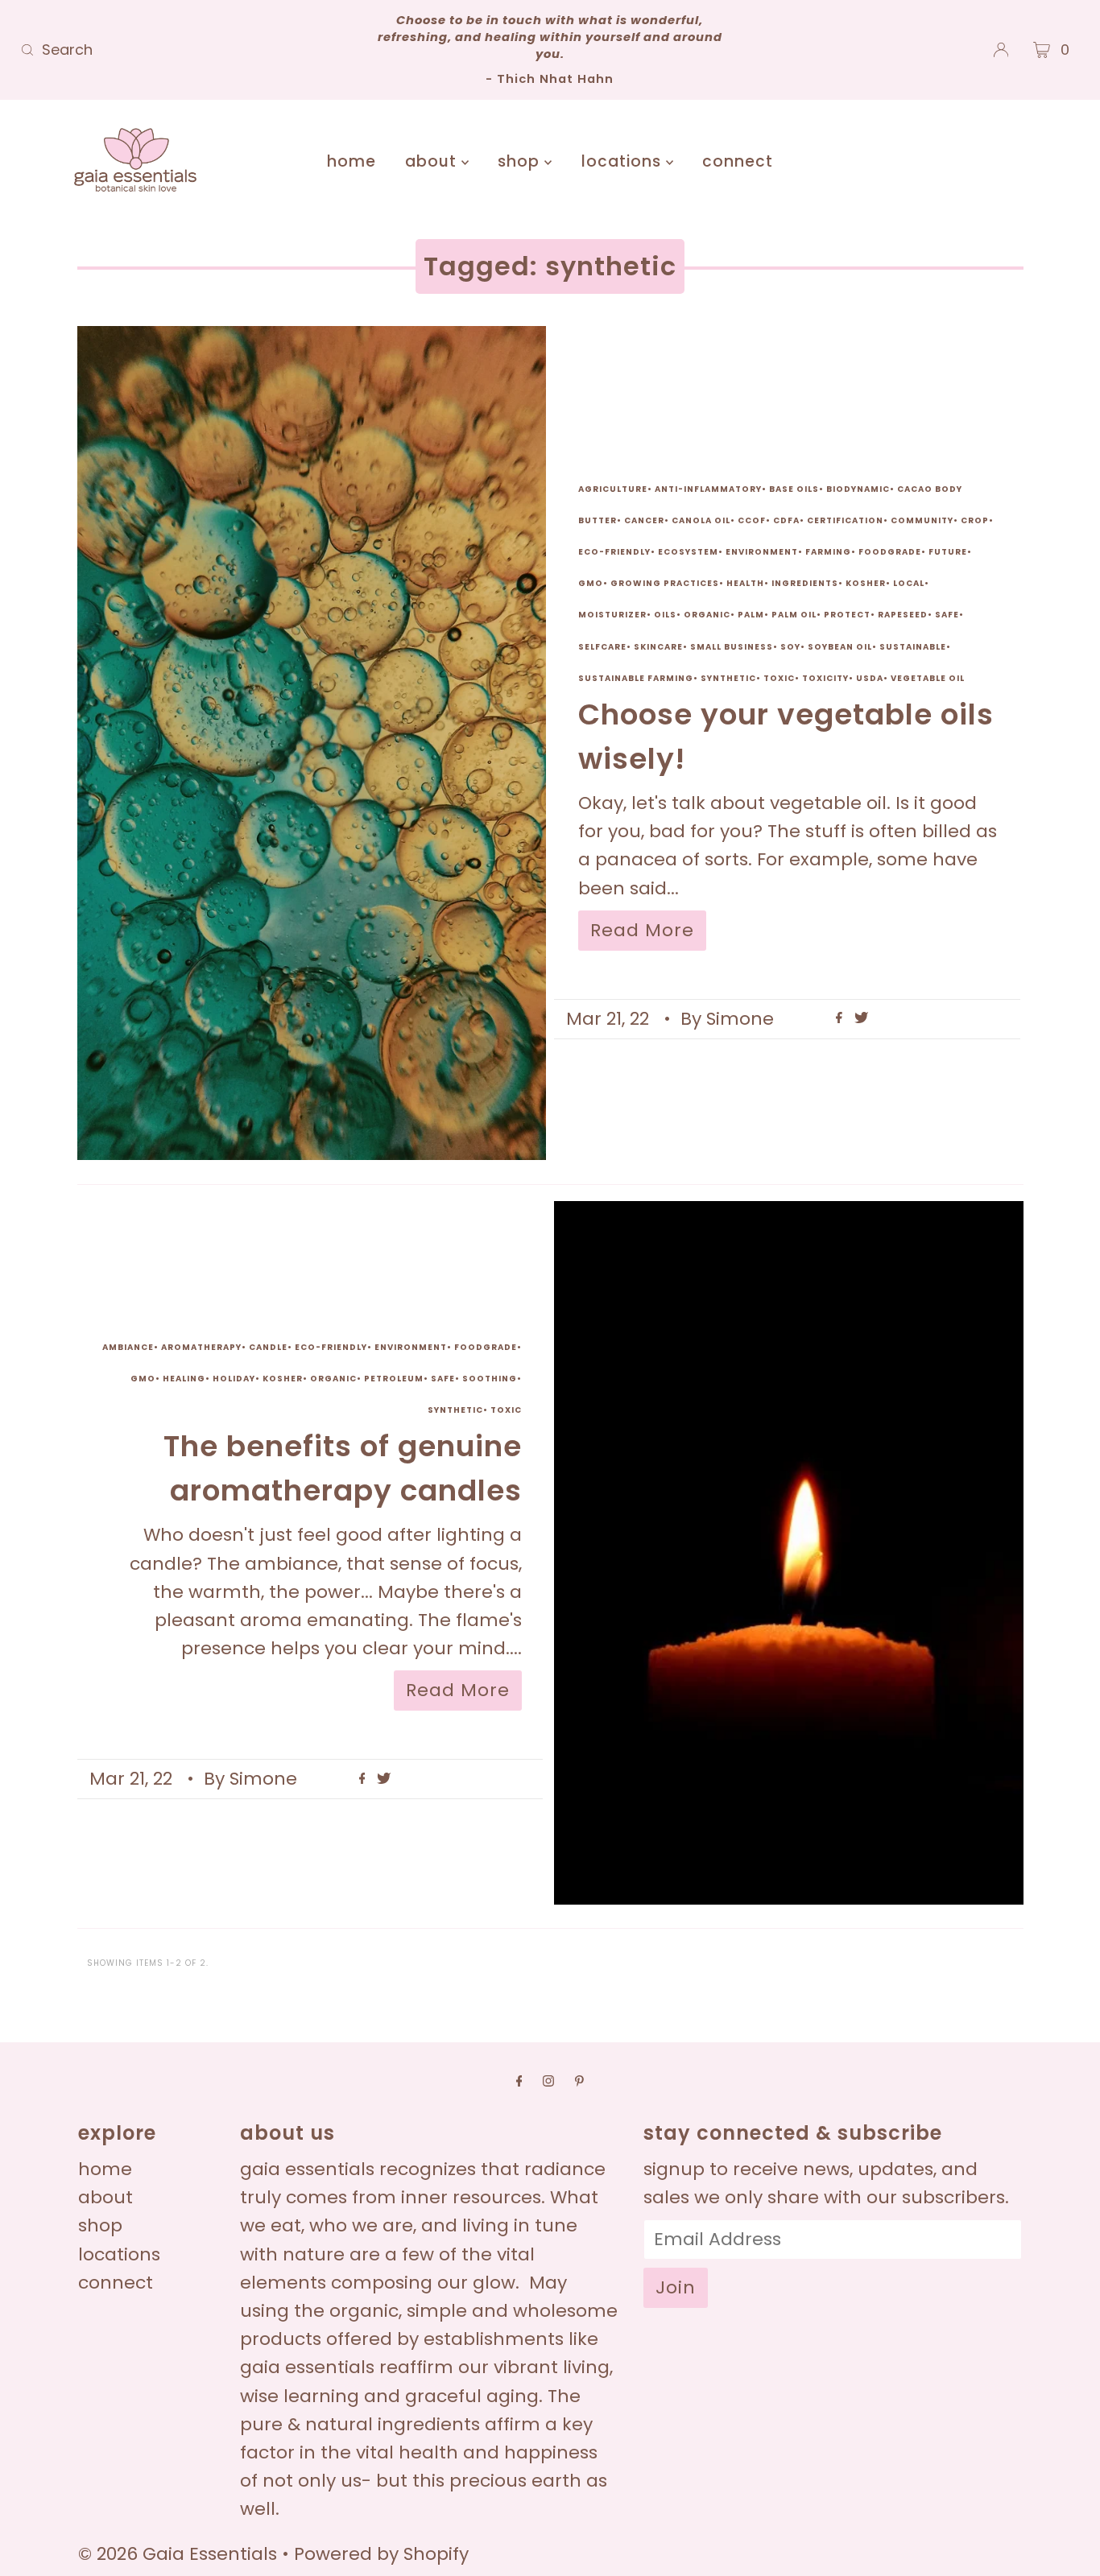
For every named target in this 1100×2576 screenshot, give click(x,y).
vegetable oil (928, 678)
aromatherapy (201, 1347)
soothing (490, 1379)
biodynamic (858, 489)
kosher (866, 583)
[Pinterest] (579, 2081)
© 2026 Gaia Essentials (180, 2554)
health (745, 583)
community (922, 520)
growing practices (665, 583)
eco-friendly (614, 552)
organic (707, 615)
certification (845, 520)
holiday (234, 1379)
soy (790, 647)
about (433, 161)
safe (947, 615)
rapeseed (903, 615)
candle (268, 1347)
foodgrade (890, 552)
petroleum (394, 1379)
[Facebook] (519, 2081)
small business (732, 647)
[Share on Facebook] (841, 1019)
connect (738, 161)
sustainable (913, 647)
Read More (642, 930)
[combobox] (188, 50)
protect (847, 615)
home (352, 161)
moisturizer (612, 615)
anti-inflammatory (708, 489)
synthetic (728, 678)
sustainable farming (636, 678)
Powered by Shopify (381, 2554)
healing (184, 1379)
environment (762, 552)
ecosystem (688, 552)
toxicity (825, 678)
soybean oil (840, 647)
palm (751, 615)
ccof (752, 520)
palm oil (794, 615)
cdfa (786, 520)
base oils (794, 489)
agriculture (613, 489)
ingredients (805, 583)
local (909, 583)
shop (521, 161)
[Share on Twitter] (861, 1019)
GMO (591, 583)
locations (624, 161)
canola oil (701, 520)
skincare (658, 647)
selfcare (602, 647)
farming (828, 552)
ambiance (128, 1347)
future (948, 552)
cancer (644, 520)
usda (870, 678)
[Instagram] (548, 2081)
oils (665, 615)
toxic (779, 678)
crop (975, 520)
